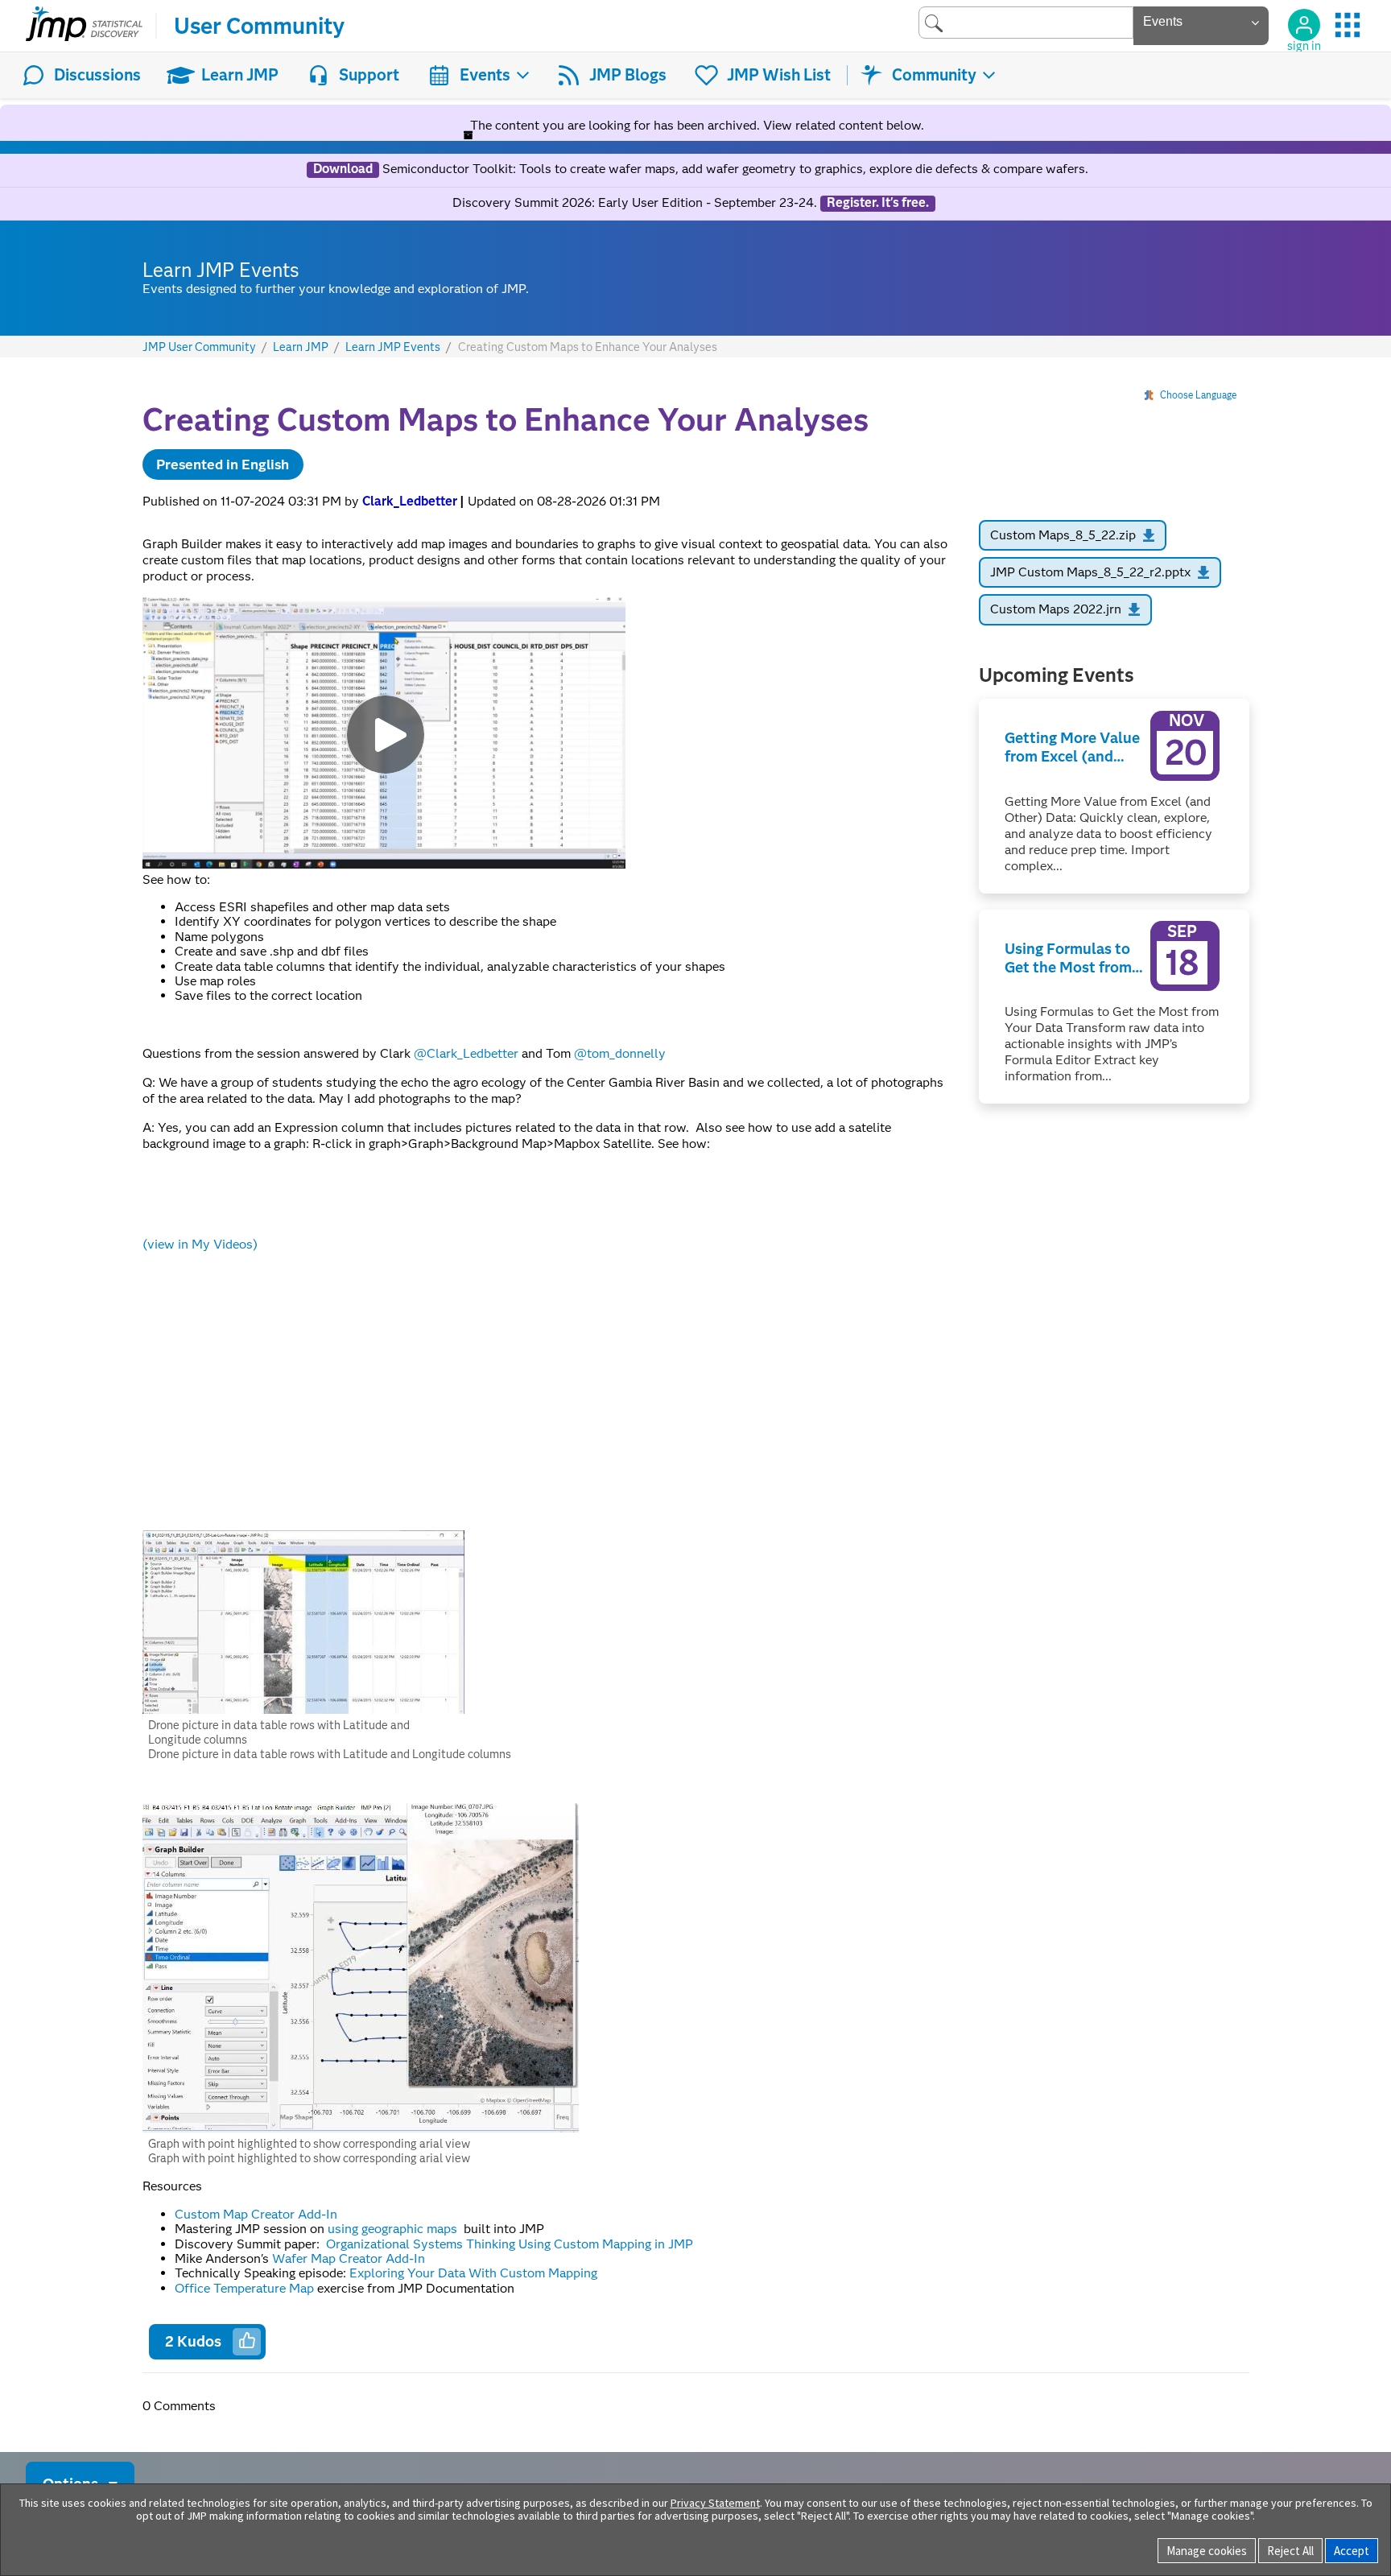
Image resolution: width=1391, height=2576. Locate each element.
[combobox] (1026, 22)
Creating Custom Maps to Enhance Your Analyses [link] (588, 347)
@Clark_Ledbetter (466, 1053)
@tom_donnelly (620, 1053)
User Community (259, 26)
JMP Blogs (628, 75)
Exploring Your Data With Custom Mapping (473, 2273)
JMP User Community (199, 347)
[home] (84, 26)
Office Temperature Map (244, 2288)
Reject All (1290, 2551)
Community (934, 75)
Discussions (97, 75)
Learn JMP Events (393, 347)
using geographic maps (394, 2229)
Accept (1352, 2551)
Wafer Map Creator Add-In (349, 2258)
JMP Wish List (779, 75)
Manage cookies (1207, 2551)
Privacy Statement (715, 2503)
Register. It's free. (878, 203)
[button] (303, 1622)
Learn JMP (240, 75)
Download (343, 169)
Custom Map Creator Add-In (256, 2214)
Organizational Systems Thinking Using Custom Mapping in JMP (510, 2244)
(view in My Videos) (200, 1244)
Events (485, 75)
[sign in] (1304, 25)
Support (369, 75)
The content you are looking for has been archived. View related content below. (695, 125)
